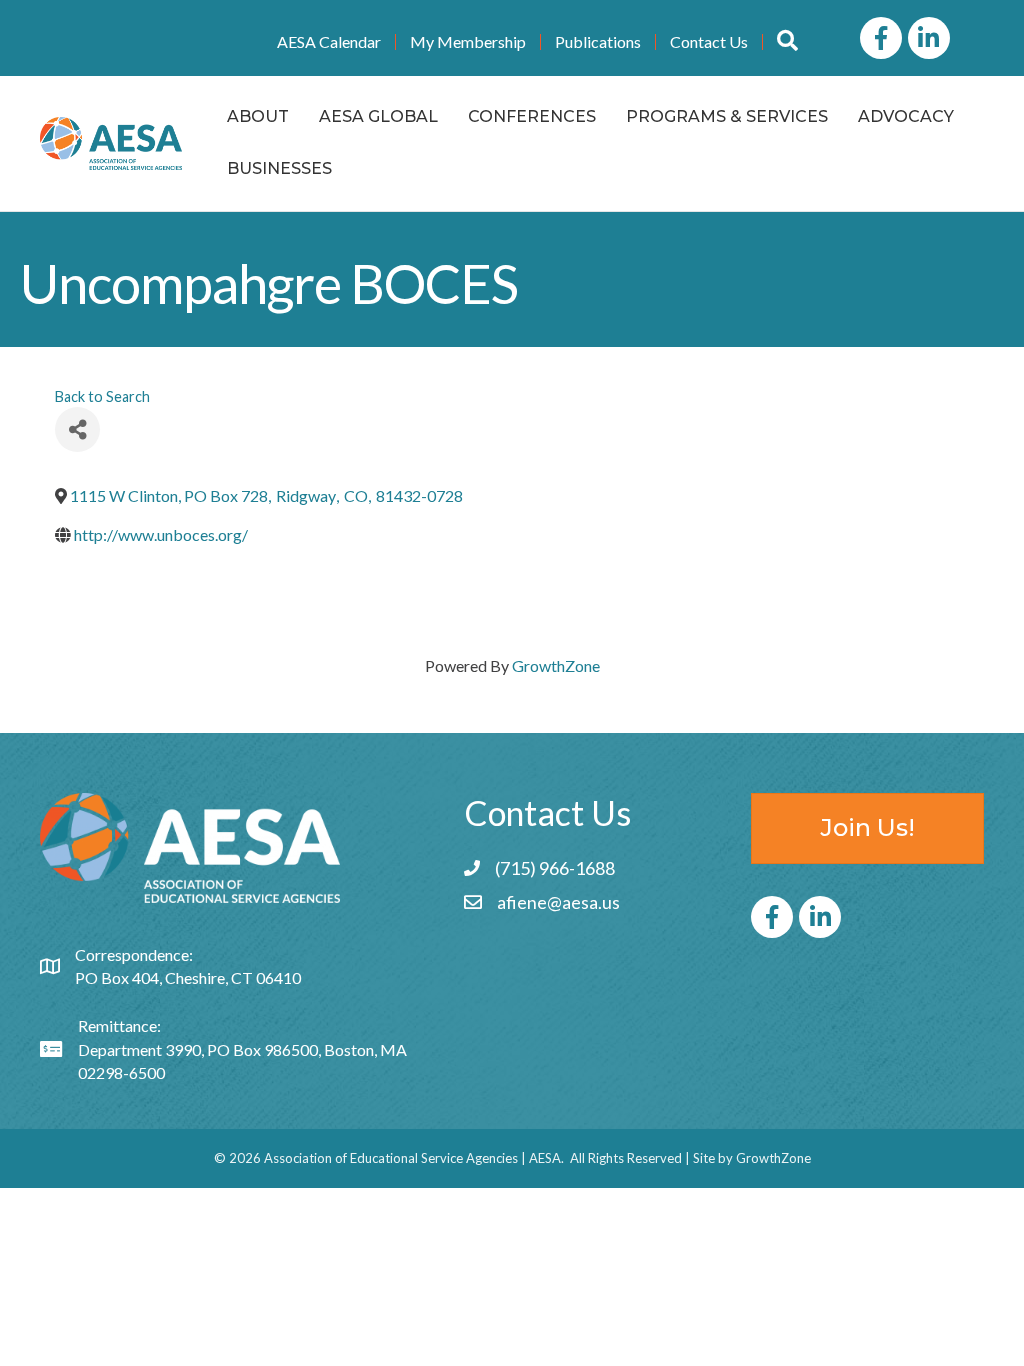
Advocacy (906, 116)
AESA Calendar (329, 42)
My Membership (468, 42)
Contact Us (709, 42)
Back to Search (102, 396)
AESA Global (378, 116)
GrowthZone (556, 665)
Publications (598, 42)
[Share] (77, 429)
